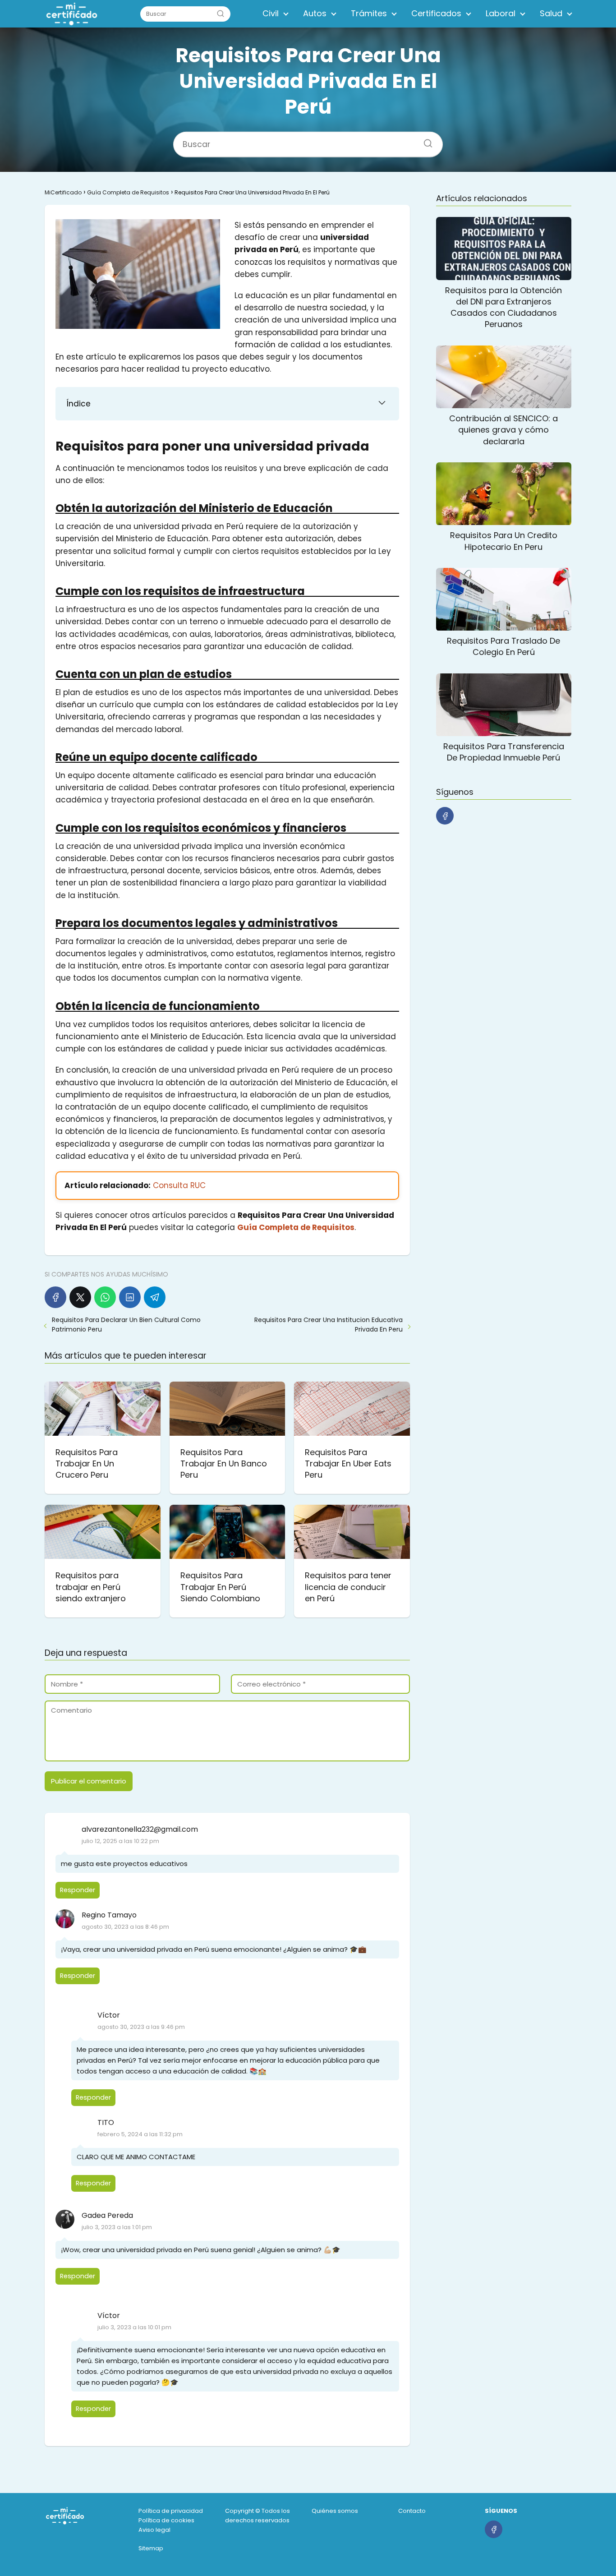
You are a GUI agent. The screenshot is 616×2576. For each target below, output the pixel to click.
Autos (315, 13)
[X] (80, 1297)
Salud (551, 13)
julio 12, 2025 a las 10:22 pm (120, 1841)
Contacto (412, 2511)
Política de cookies (166, 2520)
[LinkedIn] (130, 1297)
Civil (271, 13)
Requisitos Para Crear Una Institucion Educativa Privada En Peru (329, 1325)
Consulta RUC (179, 1185)
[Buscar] (221, 14)
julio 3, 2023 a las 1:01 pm (117, 2227)
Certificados (436, 13)
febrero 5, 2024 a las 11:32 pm (140, 2134)
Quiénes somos (335, 2511)
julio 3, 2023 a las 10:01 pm (134, 2327)
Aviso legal (154, 2530)
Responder (78, 1890)
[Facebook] (55, 1297)
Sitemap (151, 2548)
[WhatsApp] (105, 1297)
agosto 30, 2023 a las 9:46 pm (141, 2027)
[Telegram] (155, 1297)
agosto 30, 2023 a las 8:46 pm (125, 1927)
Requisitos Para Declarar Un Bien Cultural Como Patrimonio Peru (126, 1325)
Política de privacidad (171, 2511)
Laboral (501, 13)
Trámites (369, 13)
